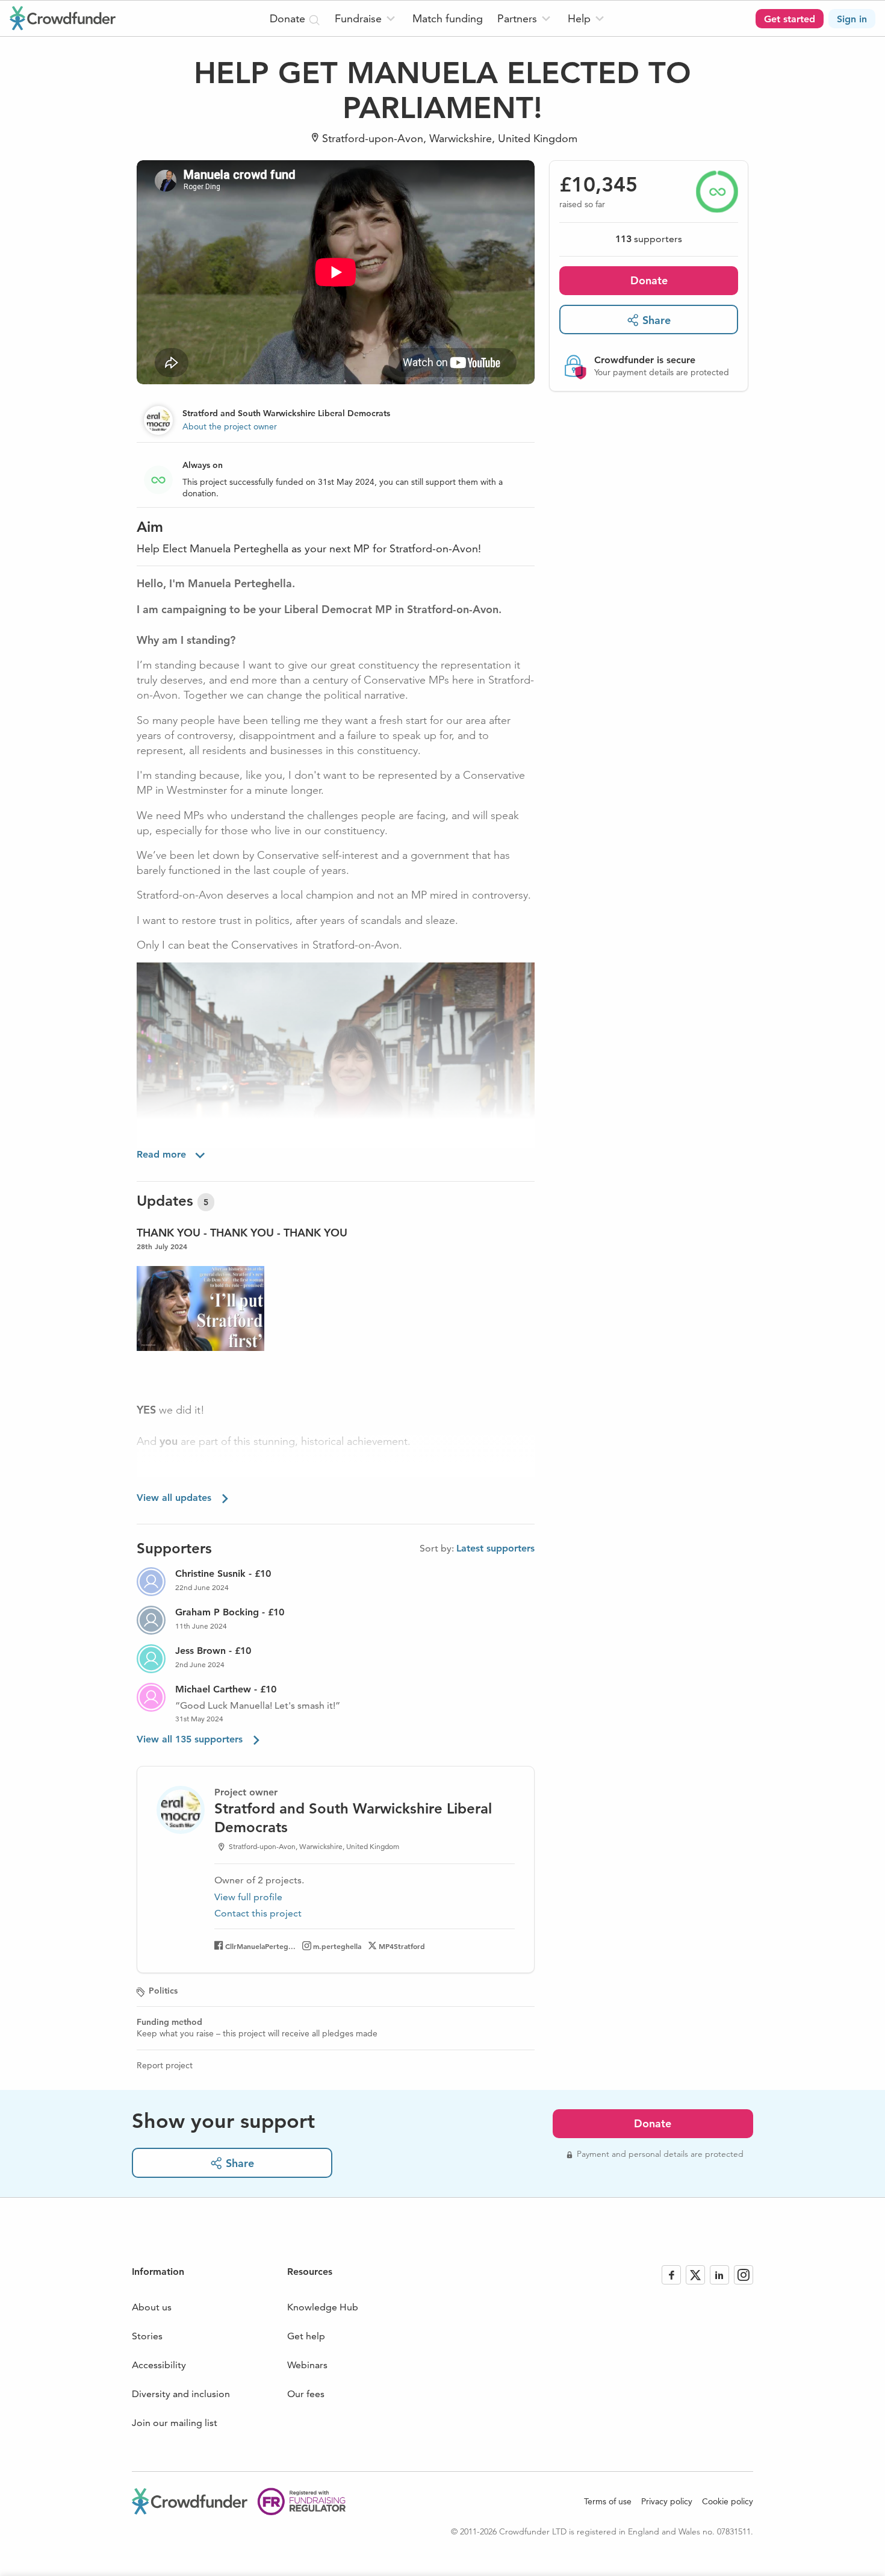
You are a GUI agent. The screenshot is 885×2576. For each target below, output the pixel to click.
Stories (147, 2336)
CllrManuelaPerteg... (260, 1946)
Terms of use (608, 2501)
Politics (163, 1991)
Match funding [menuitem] (448, 18)
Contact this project (258, 1913)
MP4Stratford (402, 1946)
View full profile (248, 1897)
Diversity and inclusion (181, 2394)
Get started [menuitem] (790, 19)
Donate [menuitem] (289, 18)
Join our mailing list (175, 2423)
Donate (649, 280)
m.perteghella (337, 1946)
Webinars (307, 2365)
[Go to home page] (63, 18)
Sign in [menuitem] (852, 19)
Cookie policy (728, 2501)
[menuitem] (366, 18)
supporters (649, 239)
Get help (306, 2336)
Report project (165, 2065)
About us (152, 2307)
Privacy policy (667, 2501)
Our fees (306, 2394)
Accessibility (159, 2365)
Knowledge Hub (323, 2307)
